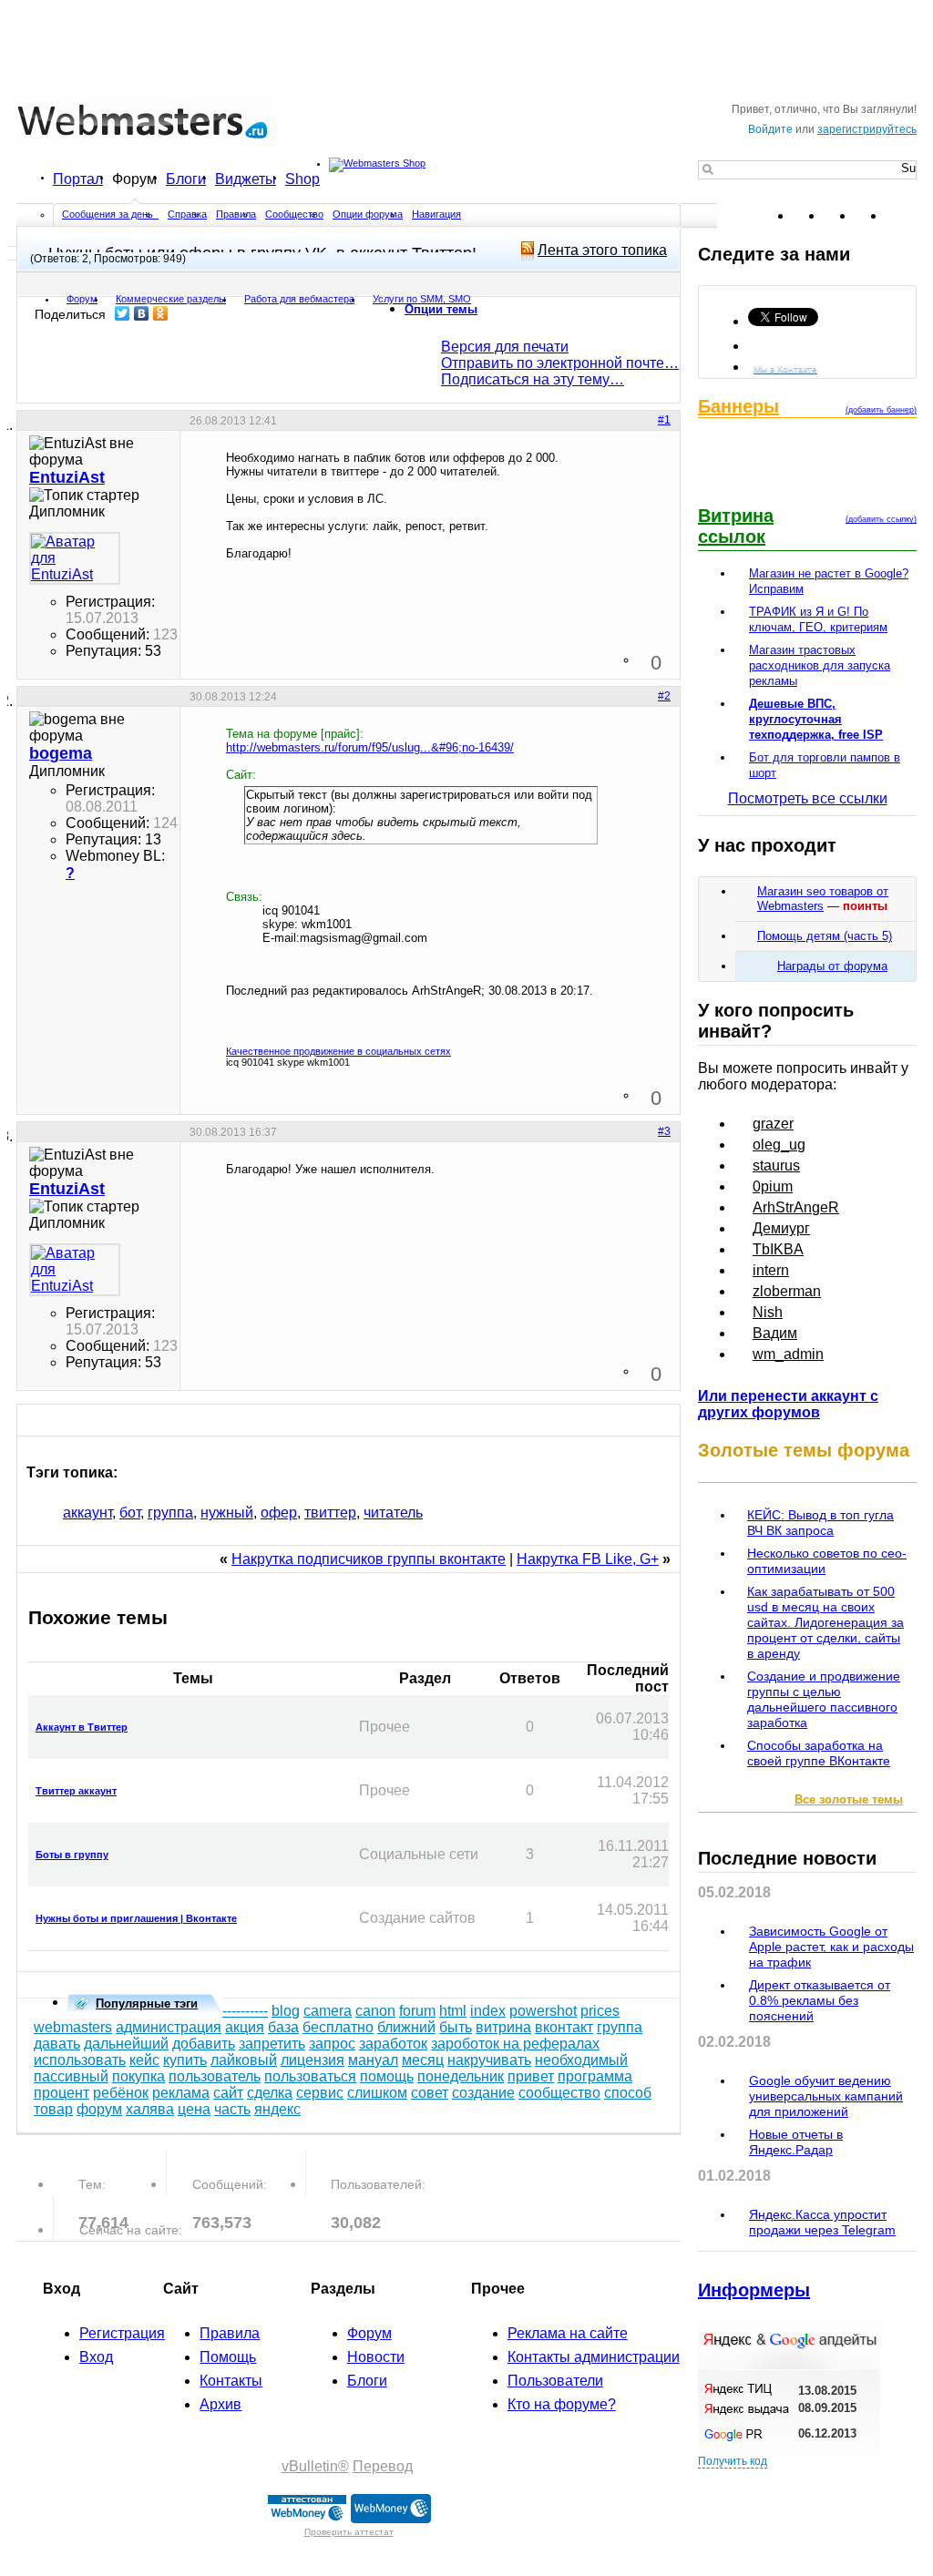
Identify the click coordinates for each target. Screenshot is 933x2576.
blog (286, 2011)
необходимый (581, 2060)
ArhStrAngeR (796, 1207)
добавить (204, 2044)
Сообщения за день (109, 214)
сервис (320, 2093)
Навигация (436, 214)
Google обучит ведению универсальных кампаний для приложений (826, 2096)
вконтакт (564, 2027)
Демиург (781, 1228)
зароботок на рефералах (515, 2044)
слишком (377, 2093)
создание (483, 2093)
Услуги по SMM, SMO (422, 299)
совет (430, 2093)
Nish (768, 1312)
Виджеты (246, 179)
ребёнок (121, 2093)
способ (628, 2093)
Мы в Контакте (785, 368)
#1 (664, 420)
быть (456, 2027)
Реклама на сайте (568, 2333)
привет (531, 2076)
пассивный (71, 2076)
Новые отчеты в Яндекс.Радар (796, 2142)
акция (245, 2027)
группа (170, 1513)
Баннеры (738, 406)
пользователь (215, 2076)
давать (57, 2044)
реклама (181, 2093)
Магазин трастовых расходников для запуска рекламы (820, 665)
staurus (776, 1165)
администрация (169, 2027)
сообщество (559, 2093)
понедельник (461, 2076)
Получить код (733, 2461)
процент (62, 2093)
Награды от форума (832, 966)
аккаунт (87, 1513)
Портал (78, 179)
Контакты (231, 2381)
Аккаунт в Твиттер (82, 1727)
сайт (228, 2093)
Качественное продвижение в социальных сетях (338, 1051)
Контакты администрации (594, 2357)
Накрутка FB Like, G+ (588, 1559)
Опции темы (441, 309)
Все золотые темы (849, 1799)
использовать (80, 2060)
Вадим (775, 1333)
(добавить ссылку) (881, 519)
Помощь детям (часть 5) (825, 936)
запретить (272, 2044)
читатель (393, 1513)
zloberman (787, 1291)
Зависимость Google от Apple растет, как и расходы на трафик (831, 1947)
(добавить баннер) (881, 410)
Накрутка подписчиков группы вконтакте (369, 1559)
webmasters (73, 2027)
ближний (406, 2027)
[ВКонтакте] (142, 313)
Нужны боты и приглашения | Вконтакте (136, 1918)
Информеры (754, 2290)
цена (194, 2109)
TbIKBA (778, 1249)
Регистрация (122, 2333)
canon (375, 2011)
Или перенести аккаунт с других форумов (788, 1404)
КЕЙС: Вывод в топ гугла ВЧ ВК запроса (820, 1523)
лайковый (244, 2060)
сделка (270, 2093)
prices (600, 2011)
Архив (220, 2404)
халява (150, 2109)
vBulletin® (315, 2466)
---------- (245, 2011)
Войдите (770, 129)
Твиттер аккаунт (76, 1791)
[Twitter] (123, 313)
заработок (393, 2044)
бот (130, 1513)
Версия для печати (505, 347)
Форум (134, 179)
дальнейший (126, 2044)
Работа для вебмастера (299, 299)
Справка (187, 214)
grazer (773, 1124)
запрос (332, 2044)
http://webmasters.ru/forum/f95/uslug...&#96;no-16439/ (370, 747)
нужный (227, 1513)
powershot (543, 2011)
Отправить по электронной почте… (560, 363)
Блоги (186, 179)
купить (185, 2060)
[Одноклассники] (161, 313)
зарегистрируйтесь (867, 129)
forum (417, 2011)
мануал (373, 2060)
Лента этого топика (602, 250)
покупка (138, 2076)
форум (99, 2109)
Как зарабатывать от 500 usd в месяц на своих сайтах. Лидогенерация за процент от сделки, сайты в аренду (825, 1622)
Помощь (228, 2357)
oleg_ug (779, 1145)
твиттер (330, 1513)
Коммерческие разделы (171, 299)
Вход (96, 2357)
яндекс (277, 2109)
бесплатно (338, 2027)
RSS (902, 216)
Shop (302, 179)
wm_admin (788, 1354)
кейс (144, 2060)
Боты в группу (72, 1855)
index (488, 2011)
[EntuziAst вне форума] (75, 558)
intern (771, 1270)
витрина (503, 2027)
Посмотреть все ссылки (808, 798)
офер (279, 1513)
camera (328, 2011)
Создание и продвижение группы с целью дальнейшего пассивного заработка (824, 1699)
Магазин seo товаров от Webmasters (823, 899)
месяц (423, 2060)
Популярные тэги (147, 2004)
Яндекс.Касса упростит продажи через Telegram (822, 2222)
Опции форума (368, 214)
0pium (773, 1186)
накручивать (489, 2060)
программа (595, 2076)
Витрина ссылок (736, 526)
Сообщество (294, 214)
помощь (387, 2076)
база (283, 2027)
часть (232, 2109)
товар (53, 2109)
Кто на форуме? (562, 2404)
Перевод (383, 2466)
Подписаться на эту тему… (533, 379)
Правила (236, 214)
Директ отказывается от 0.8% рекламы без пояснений (820, 2000)
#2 (664, 696)
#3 (664, 1131)
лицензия (313, 2060)
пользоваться (310, 2076)
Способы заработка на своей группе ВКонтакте (819, 1753)
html (453, 2011)
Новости (376, 2357)
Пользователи (555, 2381)
